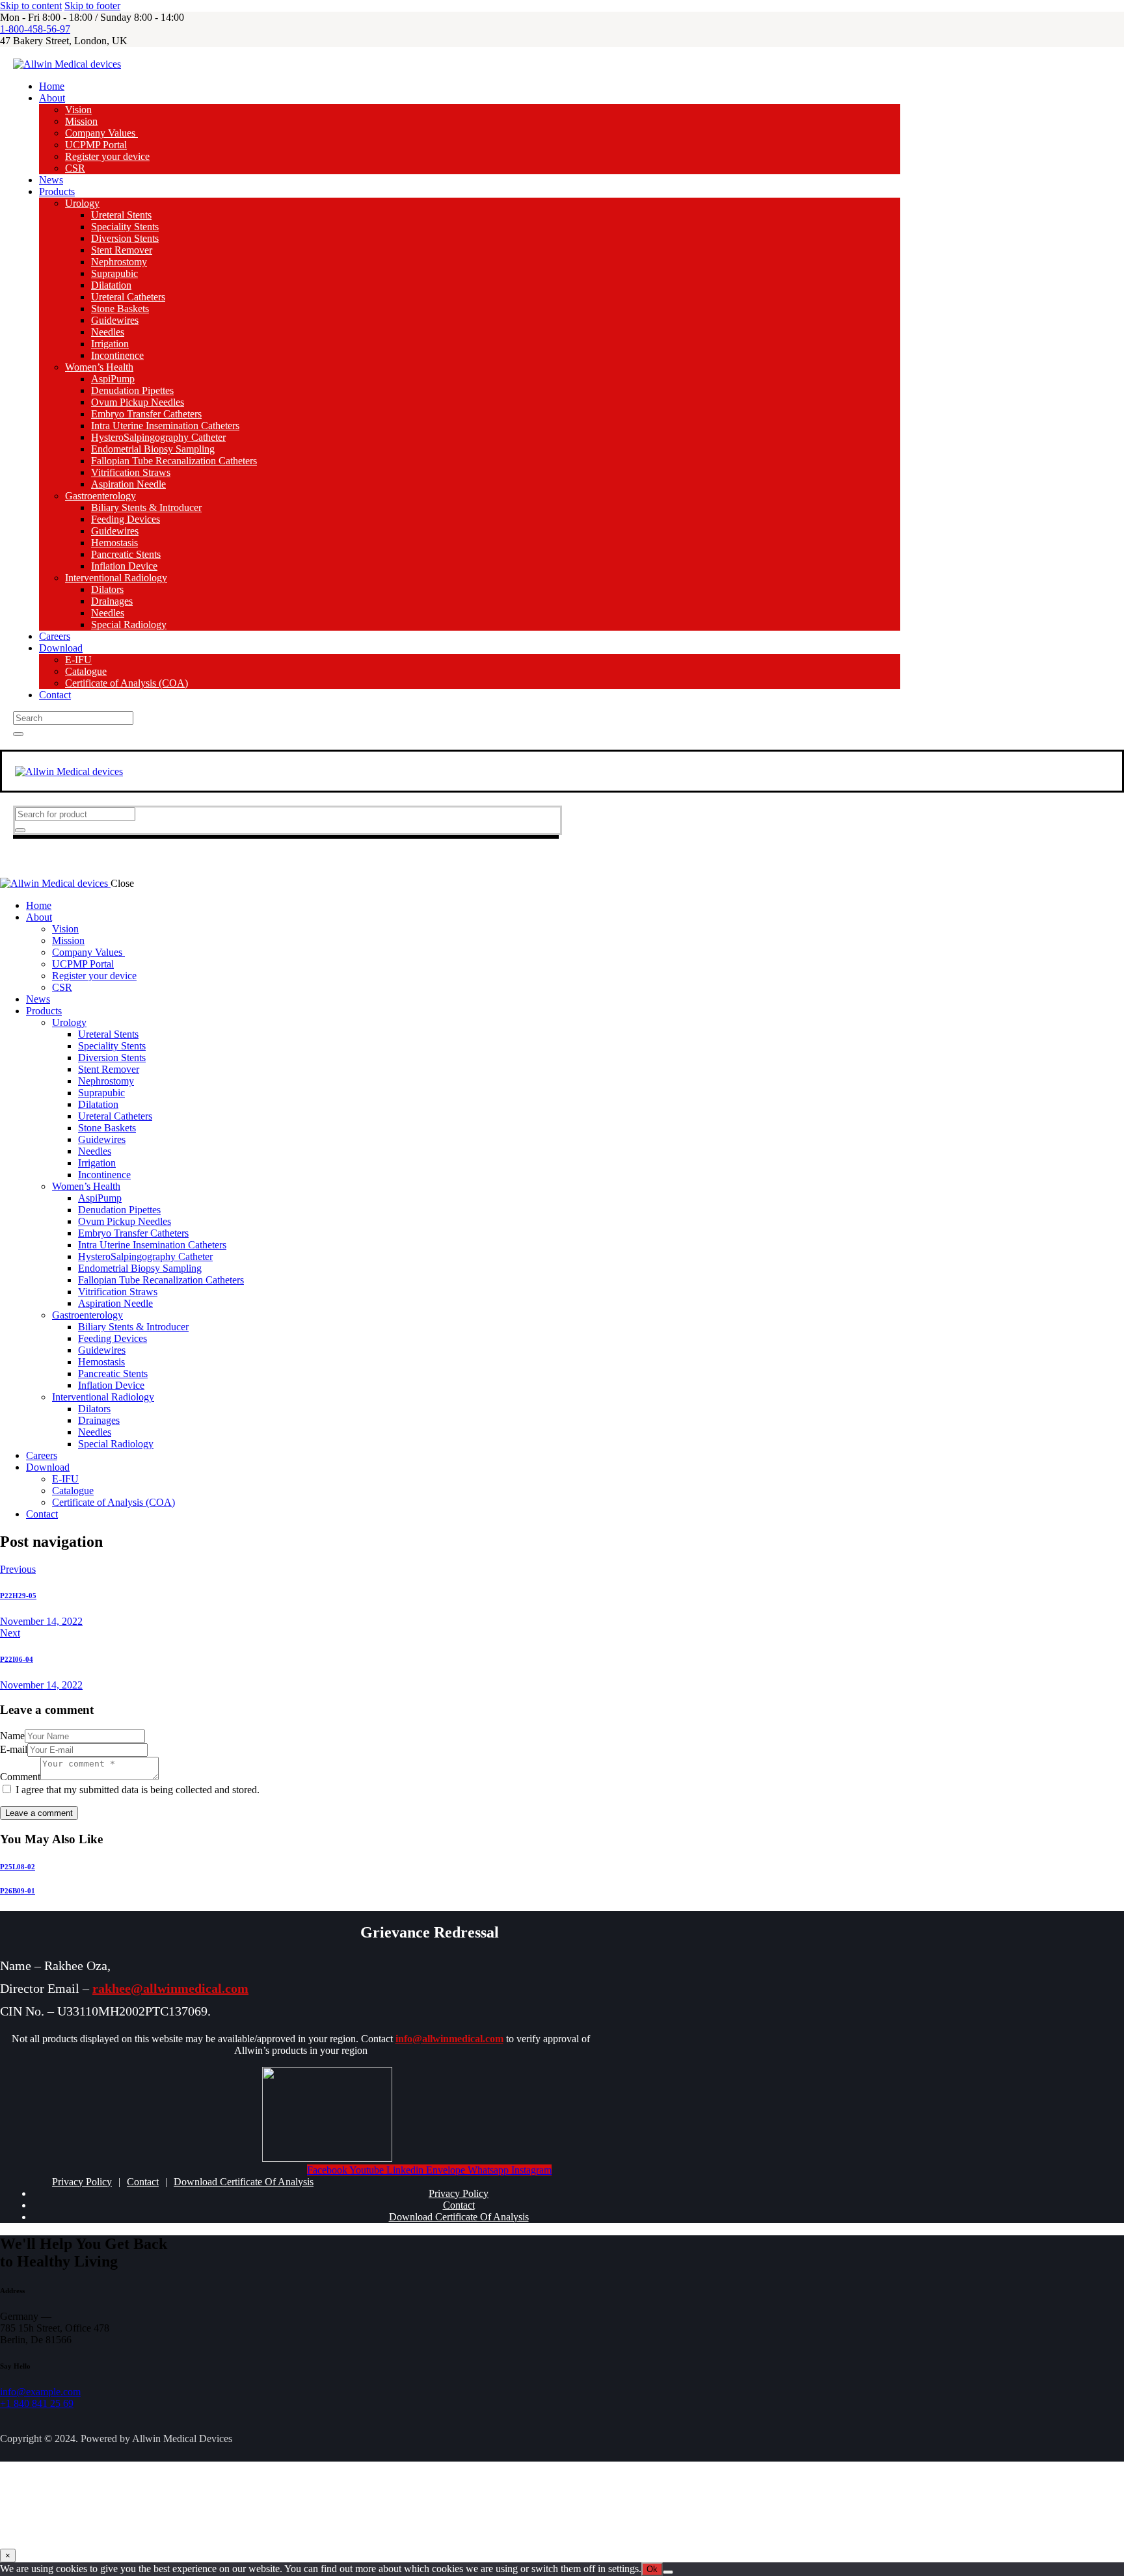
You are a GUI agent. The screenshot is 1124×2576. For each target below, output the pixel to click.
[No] (668, 2572)
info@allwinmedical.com (449, 2039)
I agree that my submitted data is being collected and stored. (138, 1790)
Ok (652, 2569)
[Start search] (18, 734)
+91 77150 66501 (131, 2511)
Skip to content (31, 6)
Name (12, 1736)
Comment (20, 1777)
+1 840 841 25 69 (37, 2403)
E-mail (14, 1749)
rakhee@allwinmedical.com (170, 1988)
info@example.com (40, 2392)
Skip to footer (92, 6)
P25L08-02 (18, 1867)
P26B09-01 (18, 1891)
